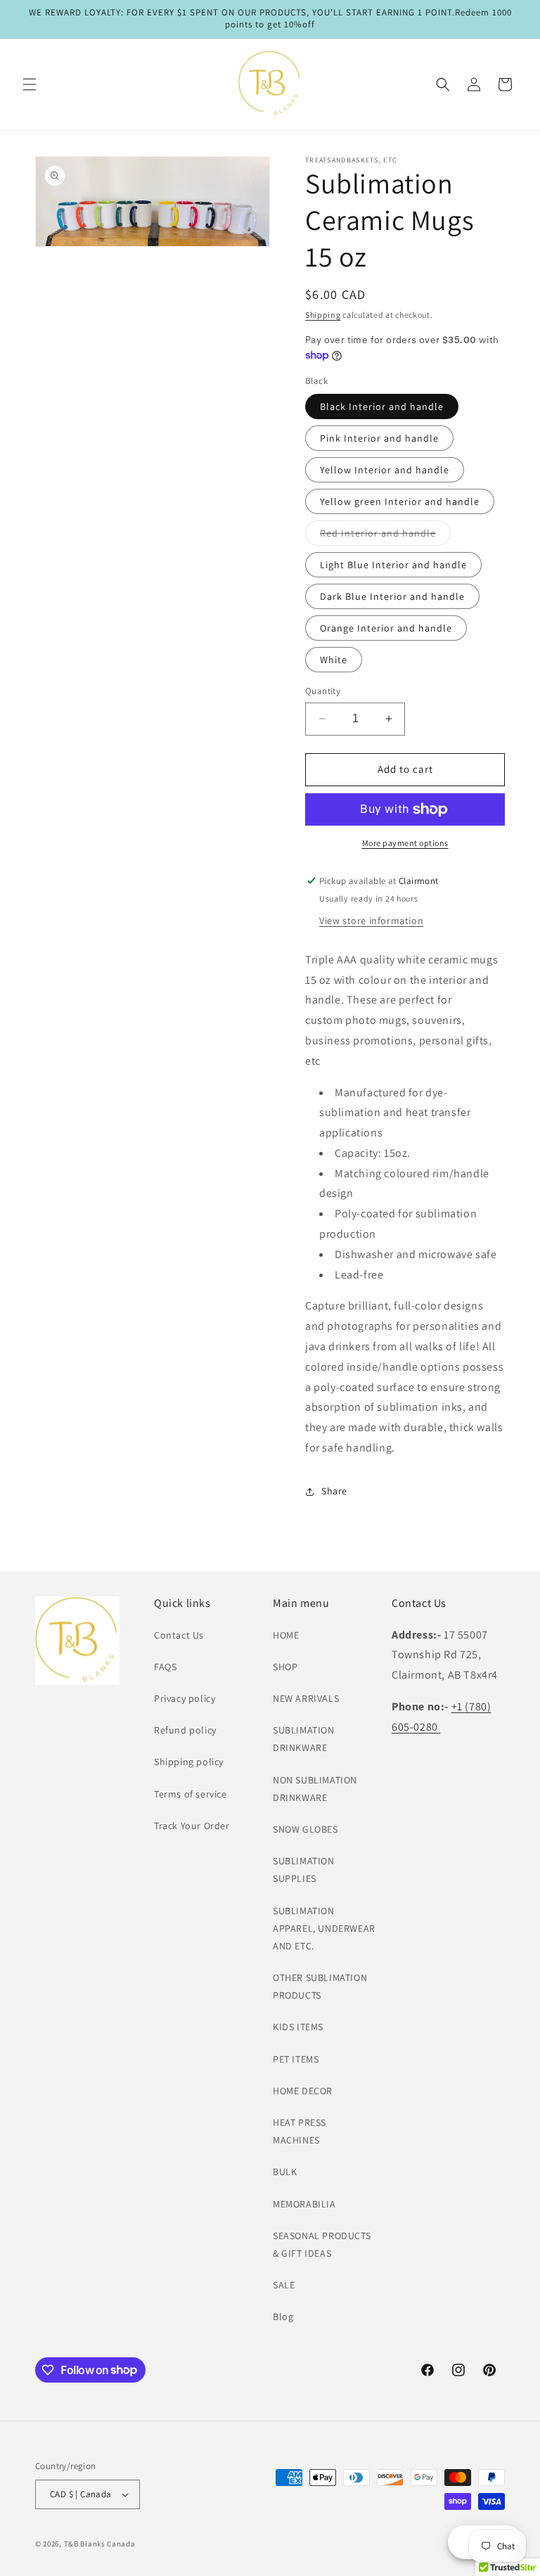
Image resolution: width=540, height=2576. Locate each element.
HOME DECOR (303, 2091)
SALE (284, 2285)
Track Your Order (192, 1826)
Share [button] (334, 1491)
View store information (371, 921)
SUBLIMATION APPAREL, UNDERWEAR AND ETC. (324, 1928)
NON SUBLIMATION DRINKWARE (315, 1789)
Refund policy (185, 1730)
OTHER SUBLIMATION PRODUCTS (320, 1986)
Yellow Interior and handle (385, 470)
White (334, 660)
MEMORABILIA (304, 2204)
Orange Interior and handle (386, 628)
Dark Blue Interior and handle (392, 596)
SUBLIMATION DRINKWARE (304, 1739)
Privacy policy (185, 1698)
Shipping (323, 315)
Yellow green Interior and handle (400, 501)
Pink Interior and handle (379, 438)
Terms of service (191, 1794)
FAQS (165, 1667)
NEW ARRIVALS (306, 1698)
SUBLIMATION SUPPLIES (304, 1870)
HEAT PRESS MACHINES (300, 2131)
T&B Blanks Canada (100, 2544)
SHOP (285, 1667)
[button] (30, 84)
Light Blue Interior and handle (393, 565)
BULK (285, 2172)
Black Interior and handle (382, 406)
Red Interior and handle (385, 536)
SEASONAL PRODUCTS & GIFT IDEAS (322, 2244)
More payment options (405, 843)
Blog (283, 2317)
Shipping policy (189, 1762)
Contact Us (179, 1635)
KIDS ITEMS (298, 2027)
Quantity (323, 691)
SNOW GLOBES (306, 1829)
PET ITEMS (296, 2059)
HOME (286, 1635)
